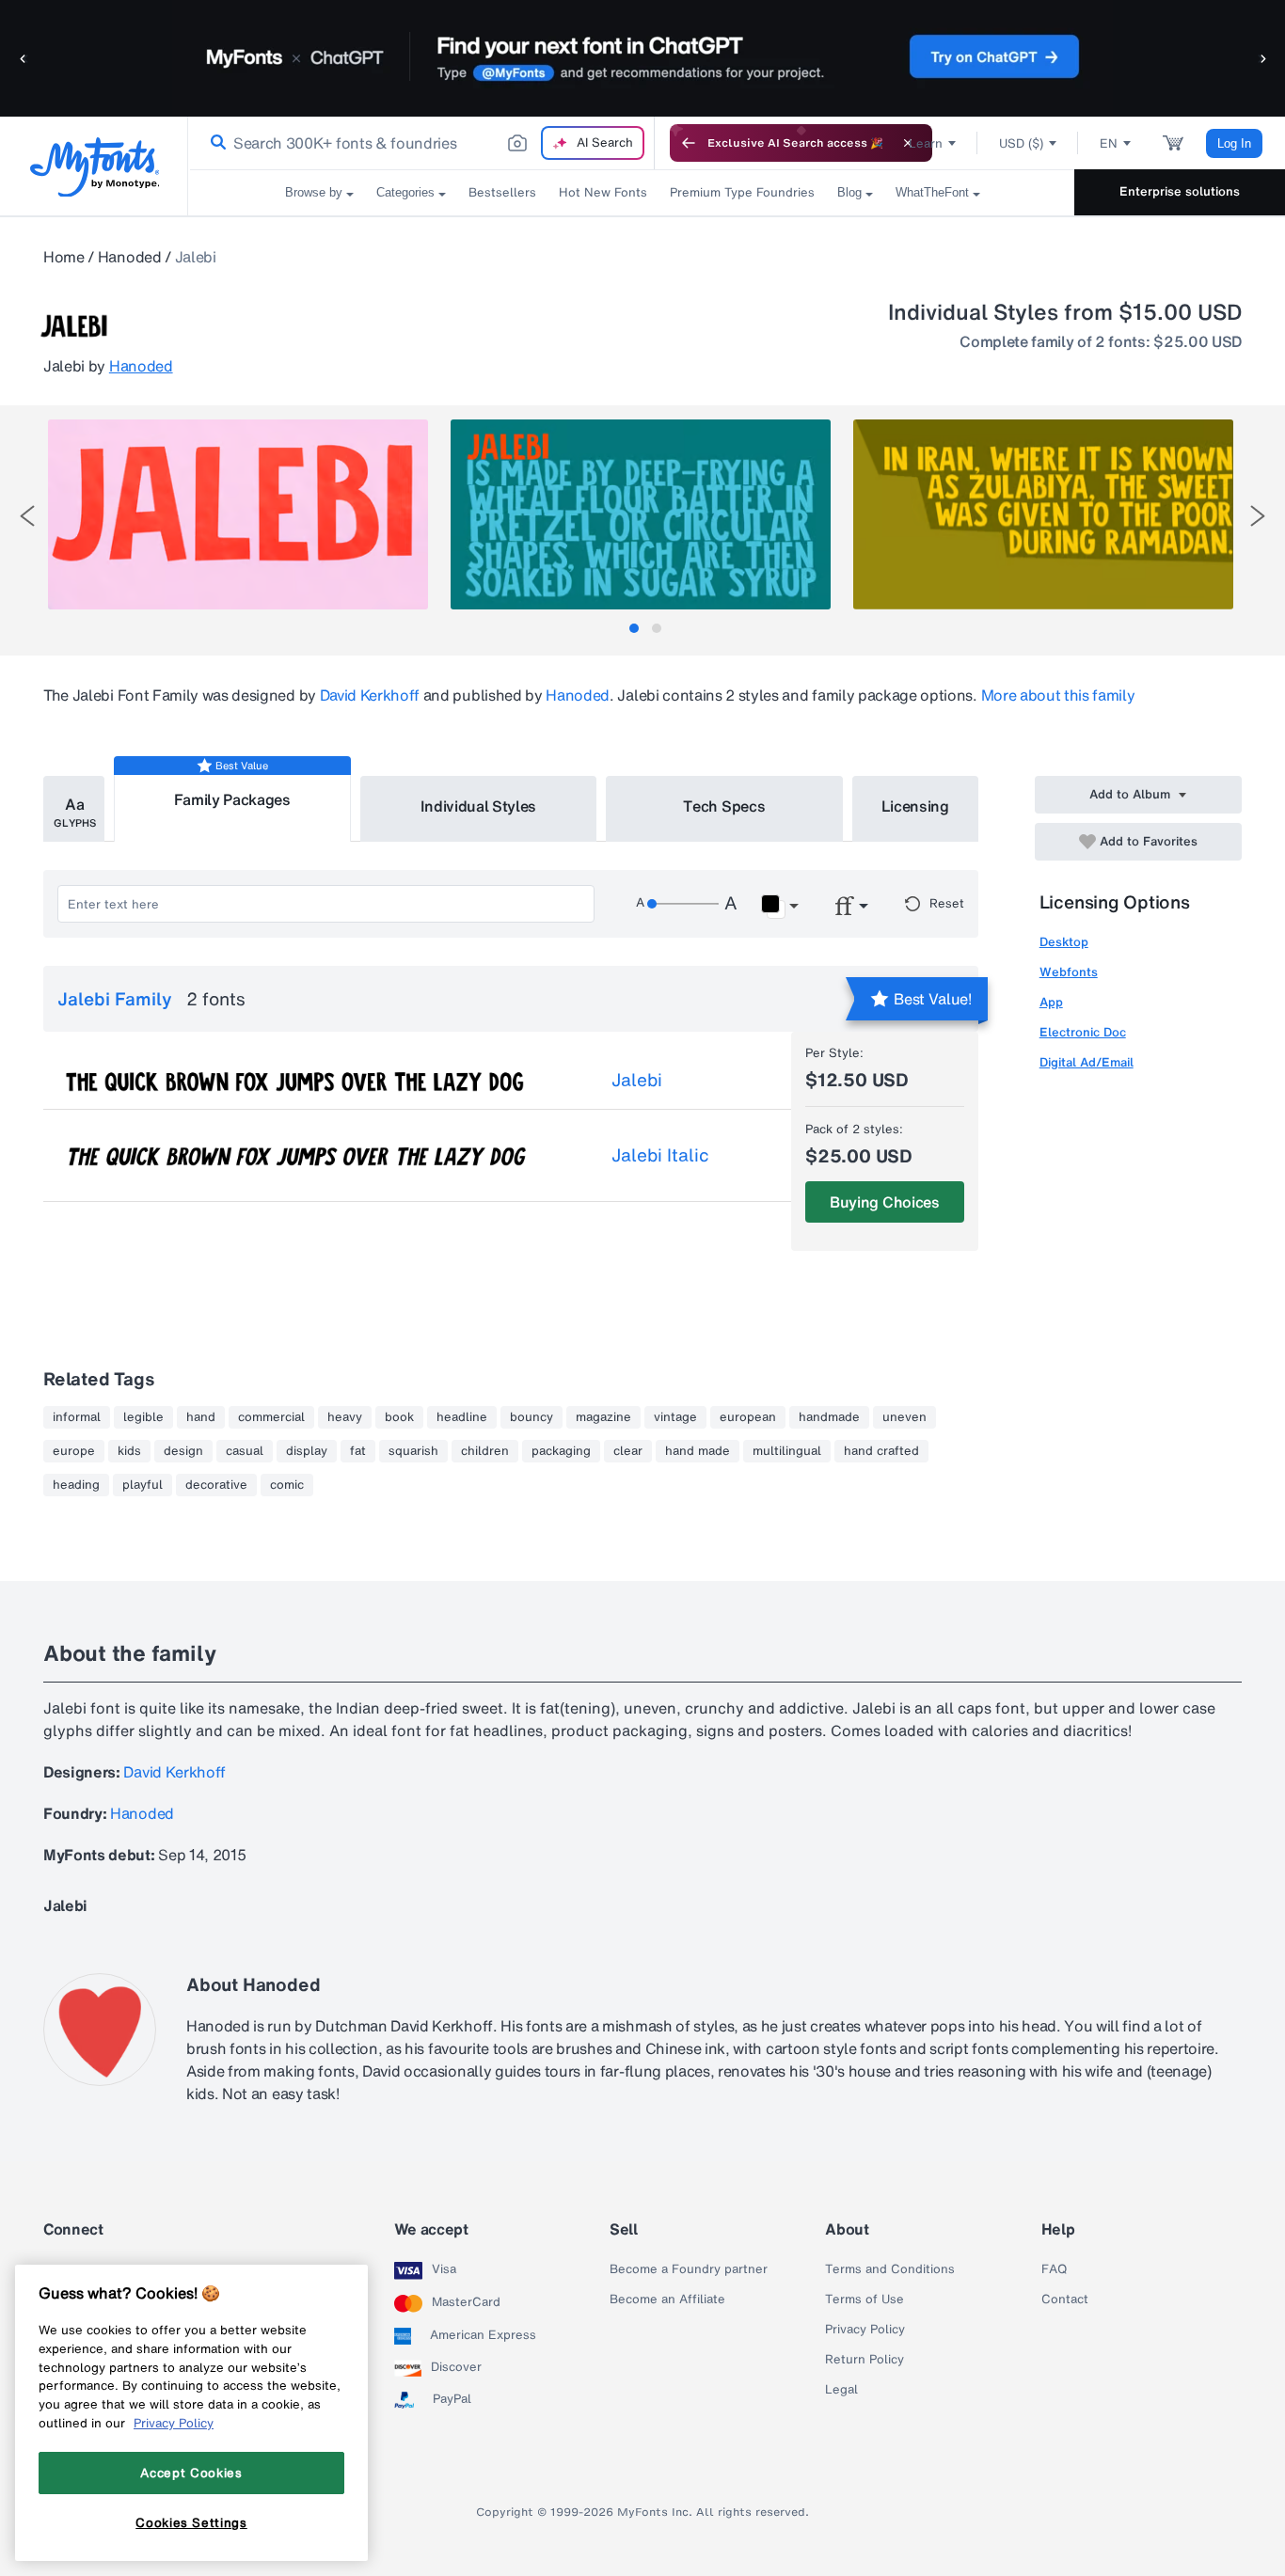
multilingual (787, 1451)
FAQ (1054, 2269)
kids (129, 1451)
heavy (345, 1417)
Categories (405, 192)
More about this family (1058, 695)
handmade (829, 1417)
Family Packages (232, 799)
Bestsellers (502, 192)
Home (64, 257)
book (399, 1417)
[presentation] (27, 516)
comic (287, 1485)
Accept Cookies (191, 2473)
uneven (904, 1417)
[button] (24, 58)
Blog (849, 192)
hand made (698, 1451)
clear (628, 1451)
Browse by (314, 192)
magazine (603, 1417)
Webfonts (1069, 972)
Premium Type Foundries (742, 192)
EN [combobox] (1109, 143)
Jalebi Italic (660, 1155)
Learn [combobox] (926, 143)
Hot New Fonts (603, 192)
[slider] (683, 904)
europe (74, 1451)
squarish (413, 1451)
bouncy (531, 1417)
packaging (561, 1451)
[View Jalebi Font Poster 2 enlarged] (641, 514)
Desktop (1064, 942)
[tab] (634, 628)
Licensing (915, 806)
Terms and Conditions (890, 2269)
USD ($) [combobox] (1021, 143)
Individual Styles (479, 806)
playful (143, 1485)
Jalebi (637, 1080)
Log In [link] (1234, 143)
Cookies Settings (191, 2522)
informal (77, 1417)
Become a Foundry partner (689, 2269)
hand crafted (881, 1451)
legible (143, 1417)
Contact (1065, 2299)
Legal (841, 2390)
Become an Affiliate (667, 2299)
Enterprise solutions (1180, 191)
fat (358, 1451)
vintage (675, 1417)
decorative (216, 1485)
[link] (214, 143)
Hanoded (130, 257)
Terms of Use (865, 2299)
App (1051, 1002)
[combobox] (421, 143)
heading (76, 1485)
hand (201, 1417)
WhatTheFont (932, 192)
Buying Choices (885, 1202)
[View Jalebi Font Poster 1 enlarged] (238, 514)
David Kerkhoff (370, 695)
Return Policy (865, 2360)
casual (245, 1451)
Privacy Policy (865, 2330)
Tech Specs (724, 806)
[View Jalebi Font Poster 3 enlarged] (1043, 514)
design (183, 1451)
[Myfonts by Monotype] (95, 167)
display (307, 1451)
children (485, 1451)
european (748, 1417)
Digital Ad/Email (1087, 1062)
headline (462, 1417)
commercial (271, 1417)
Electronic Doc (1083, 1032)
